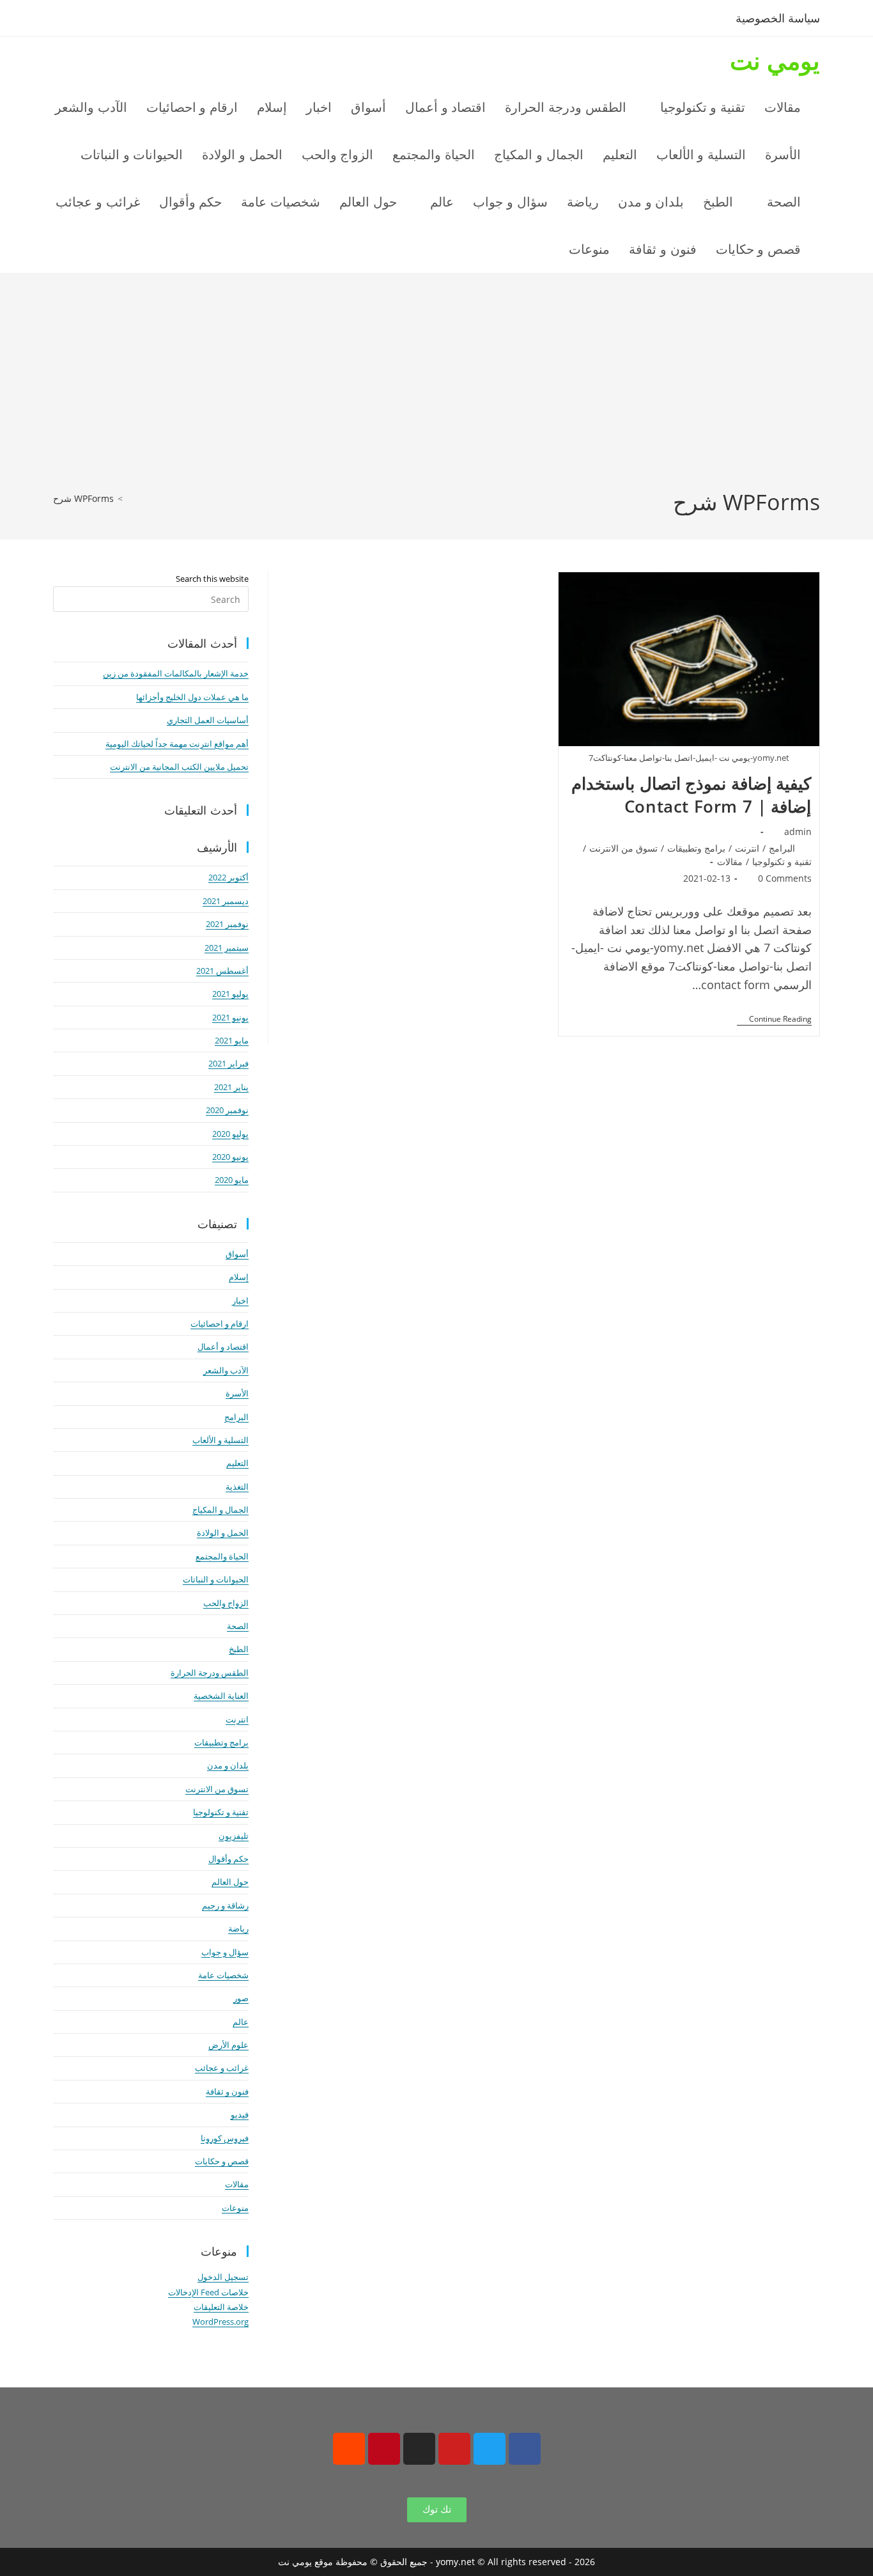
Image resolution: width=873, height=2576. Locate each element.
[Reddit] (349, 2449)
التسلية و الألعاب (220, 1440)
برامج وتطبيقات (696, 848)
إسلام (239, 1277)
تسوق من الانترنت (623, 848)
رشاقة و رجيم (225, 1905)
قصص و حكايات (222, 2161)
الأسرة (237, 1393)
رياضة (238, 1928)
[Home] (130, 498)
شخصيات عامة (223, 1975)
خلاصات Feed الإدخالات (208, 2292)
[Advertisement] (436, 391)
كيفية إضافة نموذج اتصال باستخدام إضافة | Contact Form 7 (691, 795)
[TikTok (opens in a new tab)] (167, 20)
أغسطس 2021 (222, 971)
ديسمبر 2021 (226, 901)
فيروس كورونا (225, 2138)
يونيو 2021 (230, 1017)
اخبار (240, 1300)
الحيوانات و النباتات (216, 1579)
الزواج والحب (226, 1603)
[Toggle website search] (532, 249)
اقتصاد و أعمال (223, 1347)
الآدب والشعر (226, 1370)
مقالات (730, 862)
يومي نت (775, 60)
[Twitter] (490, 2449)
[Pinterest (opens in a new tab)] (106, 20)
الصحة (238, 1626)
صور (241, 1998)
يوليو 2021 (230, 994)
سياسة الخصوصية (778, 18)
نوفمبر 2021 (227, 924)
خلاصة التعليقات (221, 2307)
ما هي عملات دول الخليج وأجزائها (192, 697)
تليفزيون (234, 1836)
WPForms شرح (83, 498)
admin (798, 831)
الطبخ (239, 1649)
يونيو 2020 (230, 1157)
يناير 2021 (231, 1087)
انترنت (747, 848)
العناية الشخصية (221, 1696)
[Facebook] (525, 2449)
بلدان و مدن (228, 1765)
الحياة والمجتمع (222, 1556)
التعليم (237, 1463)
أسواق (237, 1254)
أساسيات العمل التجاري (208, 720)
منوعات (235, 2208)
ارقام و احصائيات (220, 1323)
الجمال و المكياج (220, 1510)
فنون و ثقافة (227, 2091)
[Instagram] (419, 2449)
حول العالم (230, 1882)
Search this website (212, 579)
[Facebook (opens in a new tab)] (85, 20)
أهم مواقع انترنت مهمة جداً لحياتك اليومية (177, 744)
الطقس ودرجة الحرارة (210, 1673)
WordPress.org (220, 2322)
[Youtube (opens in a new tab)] (148, 20)
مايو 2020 (232, 1180)
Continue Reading (774, 1019)
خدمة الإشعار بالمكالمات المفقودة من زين (176, 673)
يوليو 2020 (230, 1134)
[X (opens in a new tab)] (64, 20)
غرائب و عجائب (222, 2068)
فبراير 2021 (228, 1063)
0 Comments (785, 878)
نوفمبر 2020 (227, 1110)
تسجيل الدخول (223, 2277)
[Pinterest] (384, 2449)
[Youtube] (454, 2449)
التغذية (237, 1487)
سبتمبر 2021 (227, 948)
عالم (241, 2022)
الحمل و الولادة (223, 1533)
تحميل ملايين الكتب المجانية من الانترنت (179, 767)
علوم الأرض (228, 2045)
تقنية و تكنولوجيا (782, 862)
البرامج (782, 848)
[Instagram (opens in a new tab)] (127, 20)
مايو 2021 (232, 1040)
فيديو (240, 2114)
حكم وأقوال (228, 1859)
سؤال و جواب (225, 1952)
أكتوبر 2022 (228, 877)
